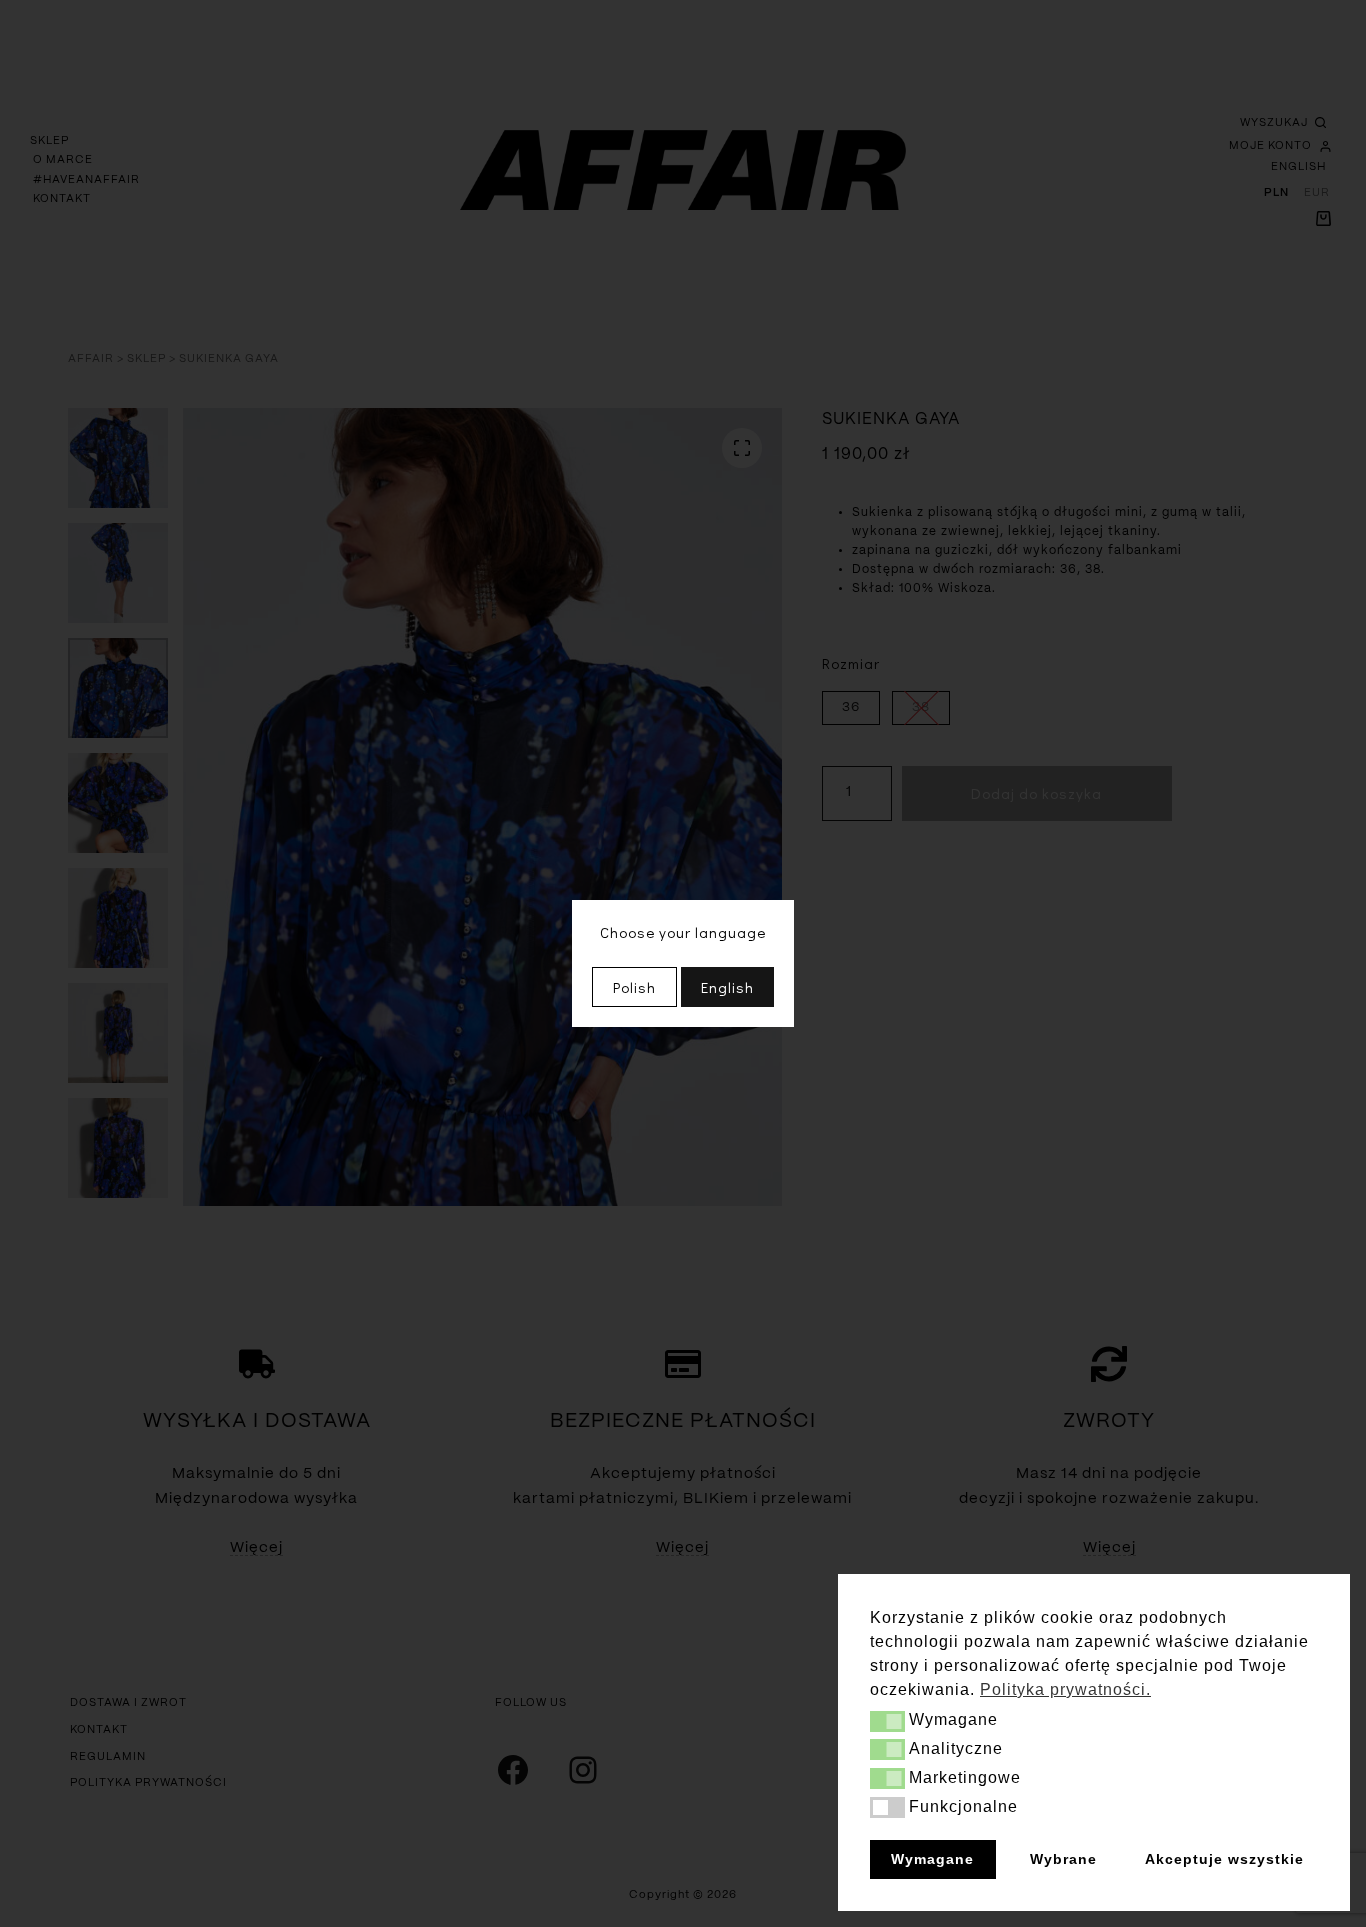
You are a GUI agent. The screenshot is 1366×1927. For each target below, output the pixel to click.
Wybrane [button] (1063, 1859)
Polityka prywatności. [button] (1065, 1689)
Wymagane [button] (932, 1859)
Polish (634, 987)
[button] (887, 1721)
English (727, 987)
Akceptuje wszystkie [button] (1224, 1859)
